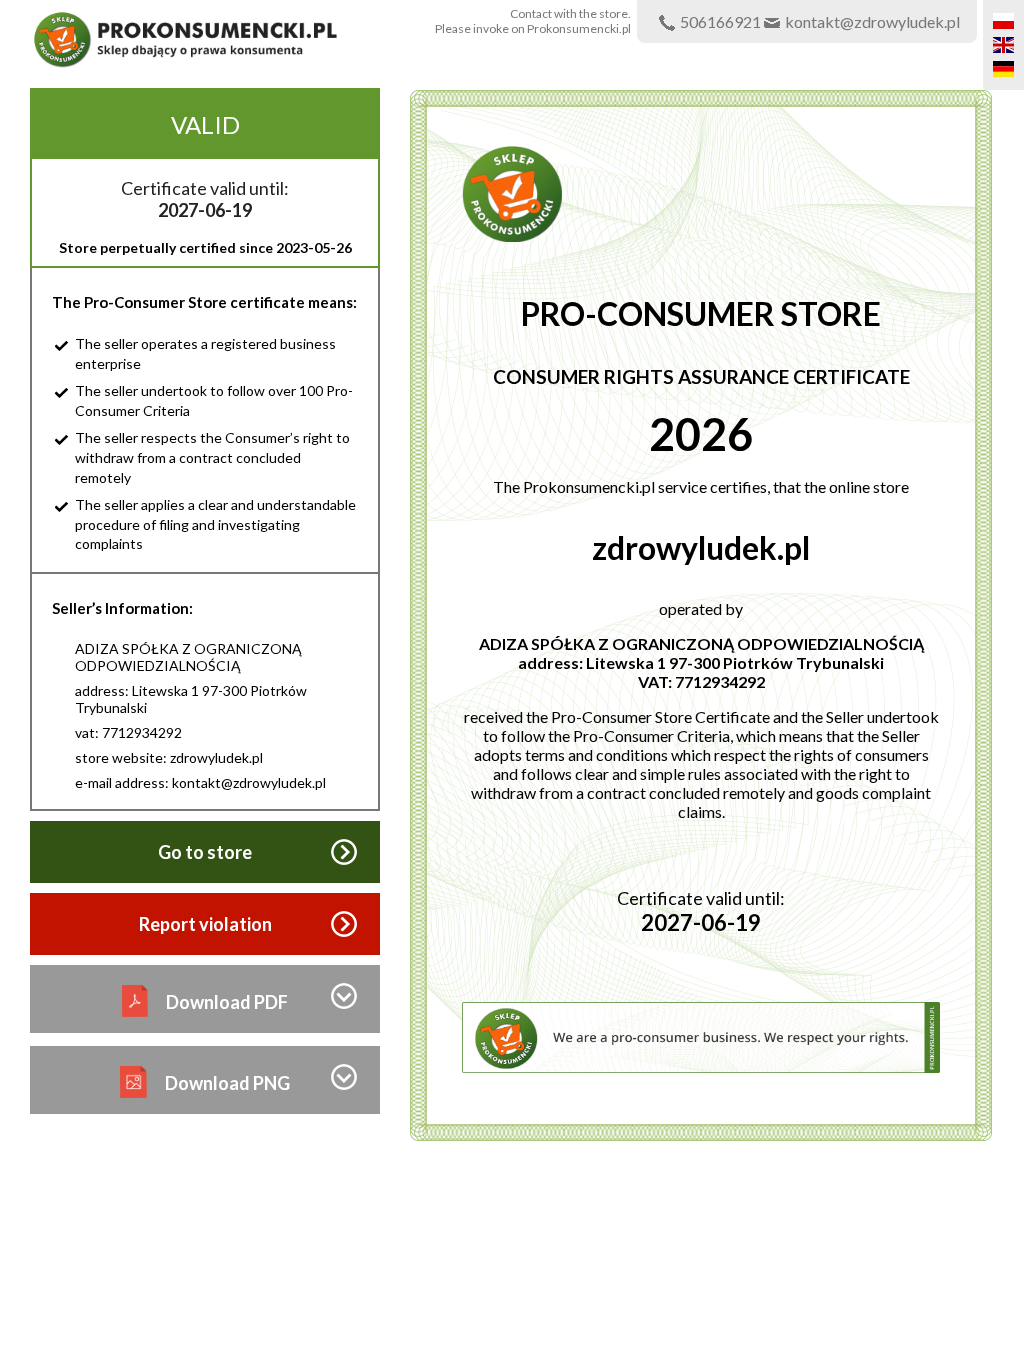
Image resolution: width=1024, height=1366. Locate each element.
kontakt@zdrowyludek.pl (872, 21)
